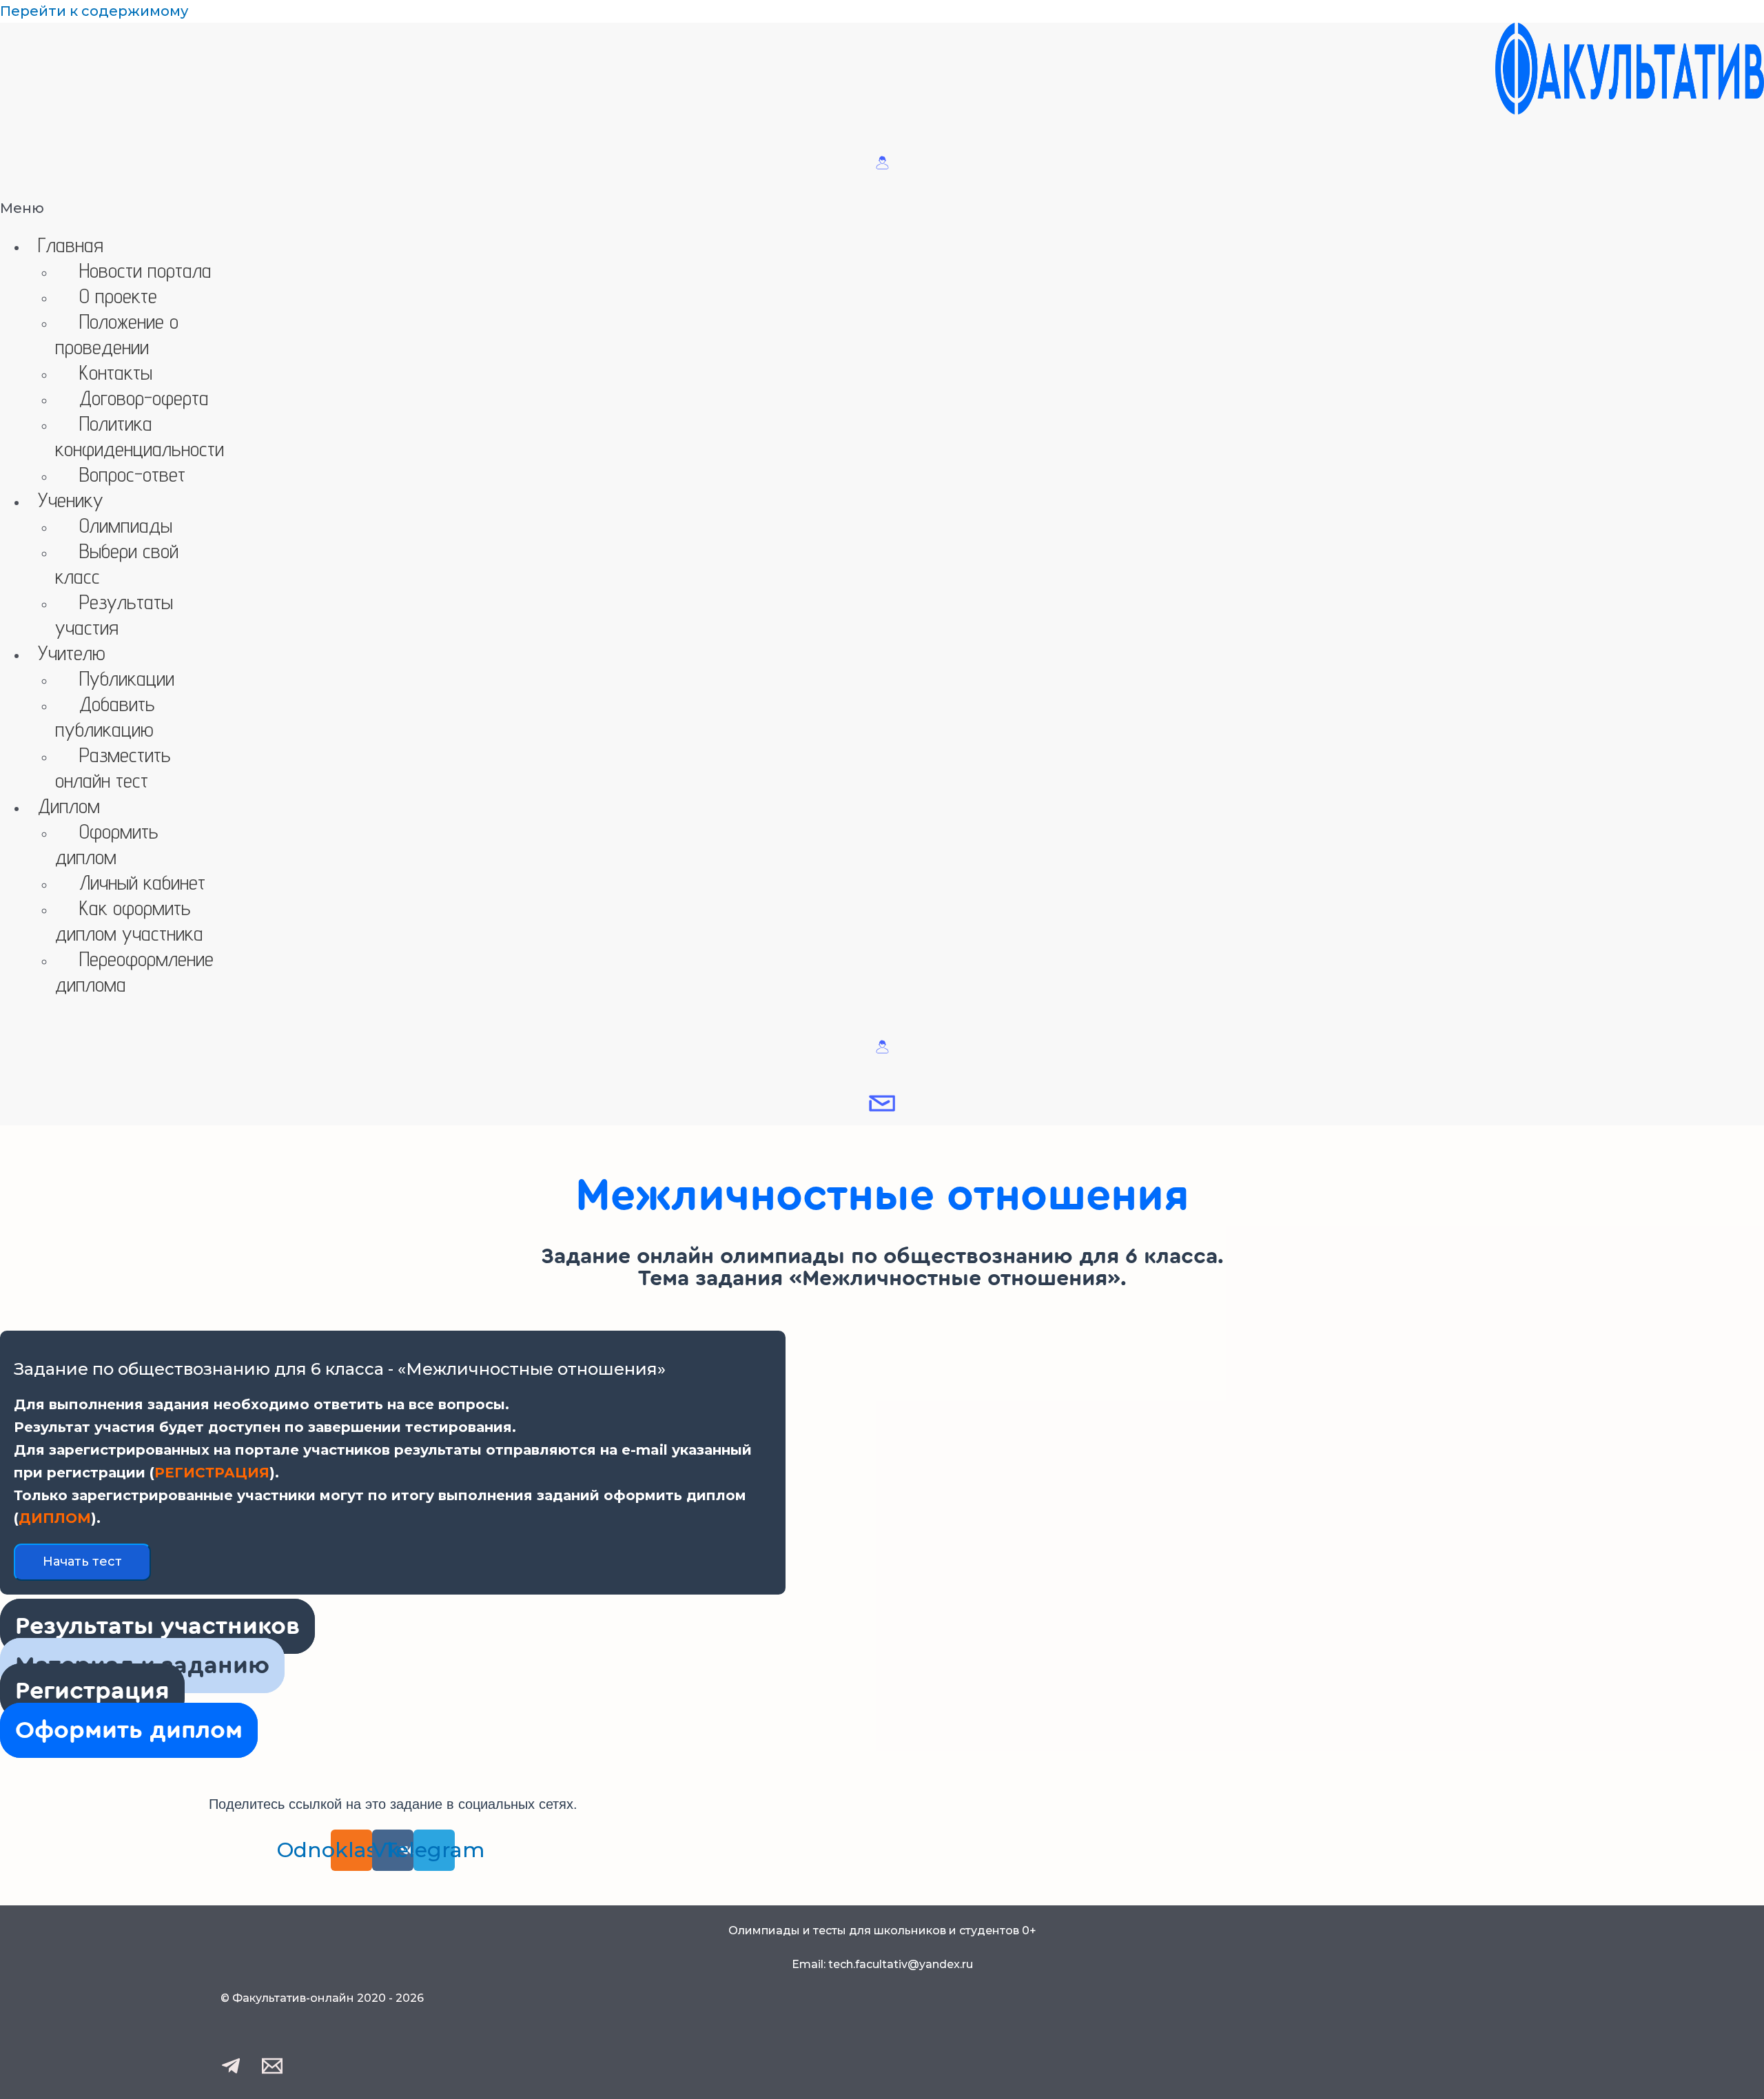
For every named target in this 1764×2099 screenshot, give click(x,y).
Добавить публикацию (105, 716)
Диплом (69, 806)
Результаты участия (114, 614)
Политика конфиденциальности (140, 436)
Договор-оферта (144, 398)
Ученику (71, 500)
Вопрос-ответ (132, 474)
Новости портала (145, 270)
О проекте (118, 296)
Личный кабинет (142, 882)
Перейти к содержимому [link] (94, 11)
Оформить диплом (107, 844)
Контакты (116, 372)
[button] (882, 208)
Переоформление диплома (134, 971)
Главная (71, 245)
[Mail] (272, 2071)
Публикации (127, 678)
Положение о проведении (117, 334)
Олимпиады (126, 525)
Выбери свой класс (117, 563)
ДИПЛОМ (55, 1518)
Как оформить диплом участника (129, 920)
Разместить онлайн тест (113, 767)
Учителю (72, 653)
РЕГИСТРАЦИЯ (212, 1473)
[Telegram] (231, 2071)
